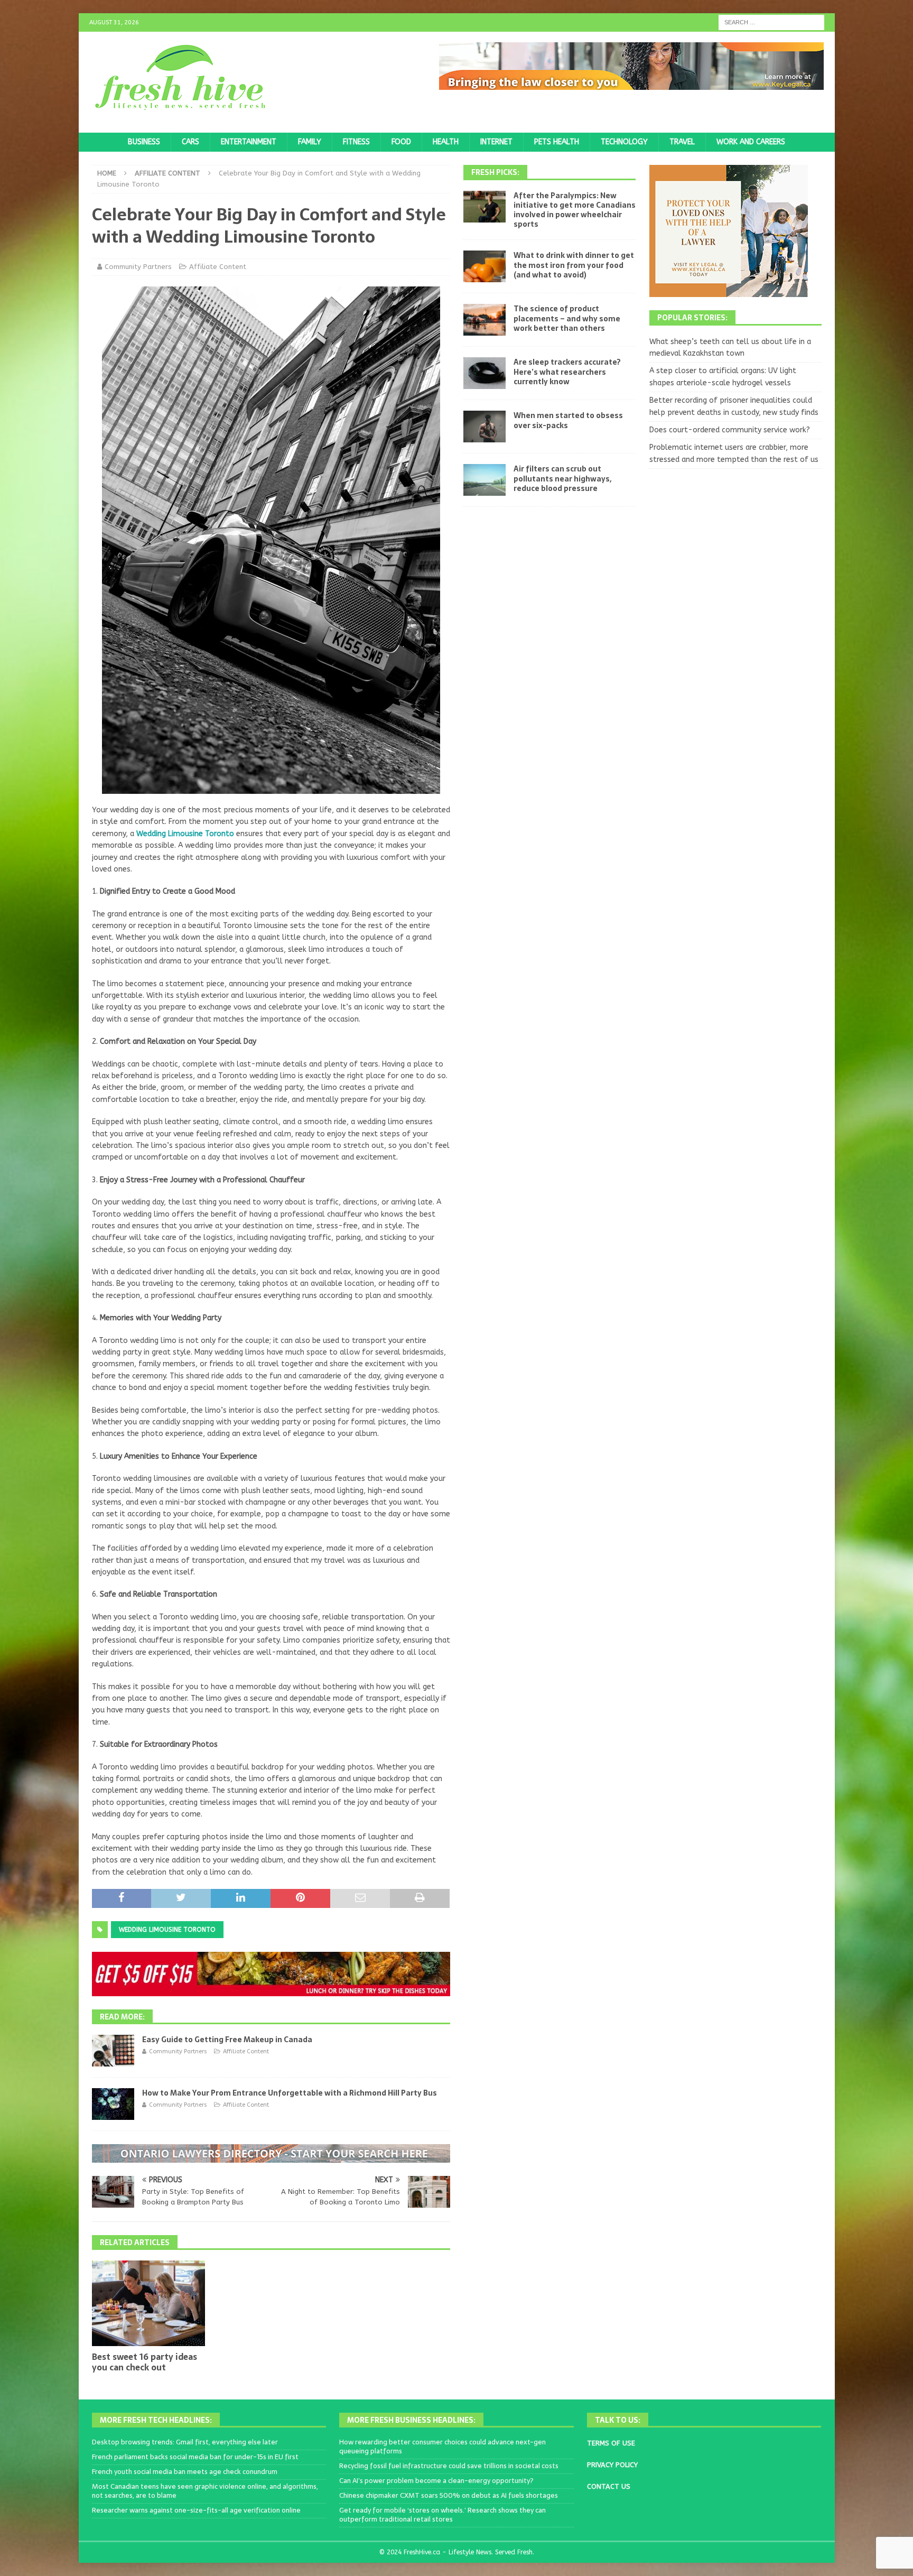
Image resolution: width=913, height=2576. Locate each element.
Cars (190, 142)
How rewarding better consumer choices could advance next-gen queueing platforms (442, 2447)
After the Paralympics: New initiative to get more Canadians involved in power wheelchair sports (575, 210)
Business (144, 142)
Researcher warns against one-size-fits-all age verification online (196, 2510)
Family (310, 142)
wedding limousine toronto (167, 1930)
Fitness (356, 142)
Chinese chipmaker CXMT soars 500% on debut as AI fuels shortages (449, 2495)
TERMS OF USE (611, 2443)
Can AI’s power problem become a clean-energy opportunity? (436, 2481)
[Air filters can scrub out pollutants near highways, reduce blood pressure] (485, 480)
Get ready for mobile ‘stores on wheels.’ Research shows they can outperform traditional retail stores (442, 2515)
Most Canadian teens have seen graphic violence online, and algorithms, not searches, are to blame (205, 2491)
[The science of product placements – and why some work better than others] (485, 320)
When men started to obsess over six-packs (568, 420)
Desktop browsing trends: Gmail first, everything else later (185, 2442)
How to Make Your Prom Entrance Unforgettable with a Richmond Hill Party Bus (290, 2093)
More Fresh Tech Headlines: (156, 2420)
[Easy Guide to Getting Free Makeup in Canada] (113, 2051)
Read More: (122, 2017)
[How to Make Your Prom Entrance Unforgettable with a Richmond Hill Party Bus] (113, 2104)
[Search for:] (771, 22)
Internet (496, 142)
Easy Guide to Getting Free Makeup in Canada (227, 2040)
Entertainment (249, 142)
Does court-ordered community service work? (730, 430)
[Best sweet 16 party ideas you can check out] (149, 2303)
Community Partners (138, 267)
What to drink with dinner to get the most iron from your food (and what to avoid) (574, 265)
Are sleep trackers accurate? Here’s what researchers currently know (567, 372)
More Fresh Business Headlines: (411, 2420)
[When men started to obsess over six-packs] (485, 427)
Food (401, 142)
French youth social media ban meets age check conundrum (185, 2472)
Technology (624, 142)
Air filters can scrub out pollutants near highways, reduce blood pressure (562, 478)
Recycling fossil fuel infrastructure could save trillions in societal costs (449, 2466)
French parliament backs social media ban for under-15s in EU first (195, 2457)
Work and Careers (751, 142)
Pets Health (557, 142)
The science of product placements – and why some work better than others (567, 318)
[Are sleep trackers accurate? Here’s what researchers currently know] (485, 373)
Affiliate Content (218, 267)
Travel (682, 142)
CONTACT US (609, 2486)
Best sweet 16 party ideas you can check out (145, 2362)
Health (446, 142)
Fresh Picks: (495, 172)
